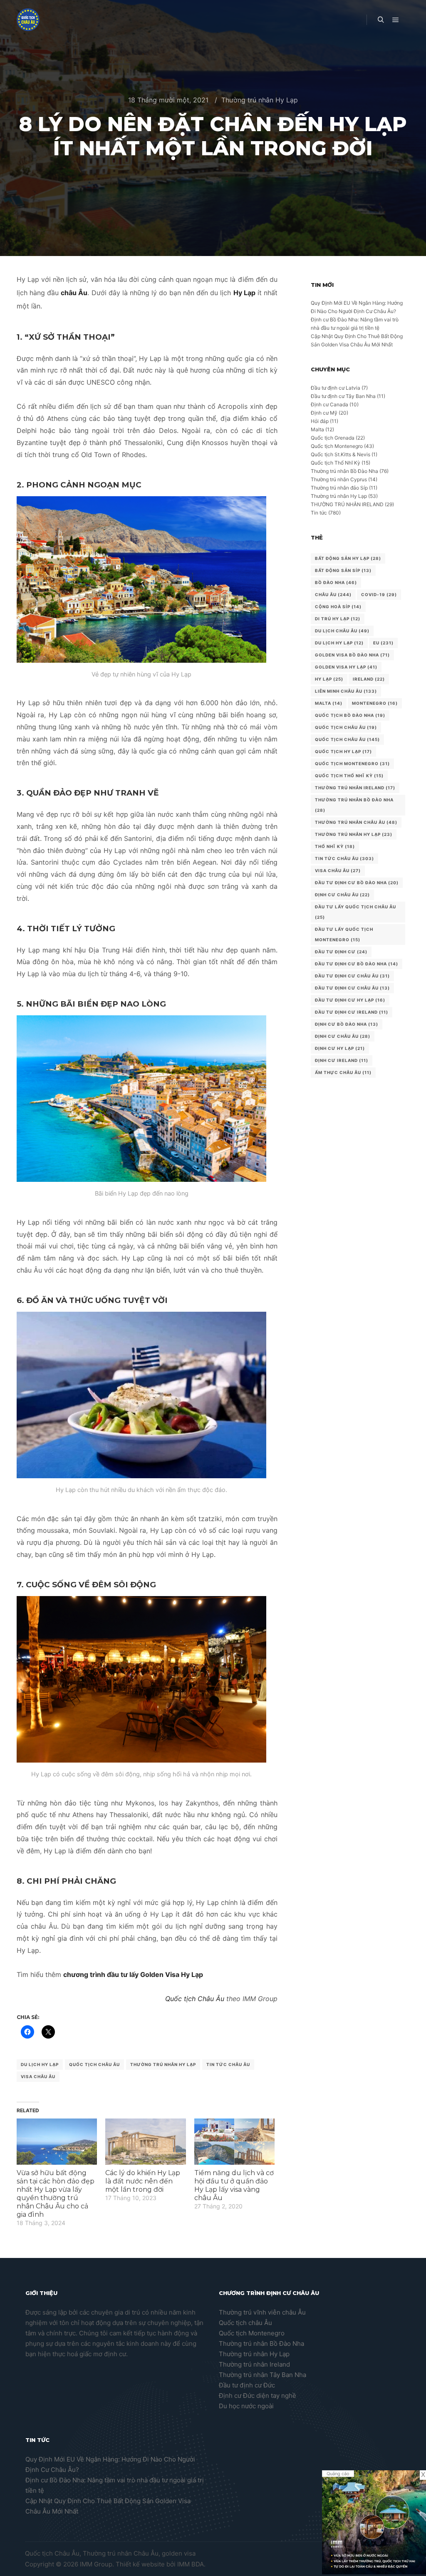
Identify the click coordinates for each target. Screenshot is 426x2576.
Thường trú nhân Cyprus (339, 479)
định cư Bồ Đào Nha (347, 1024)
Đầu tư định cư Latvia (336, 388)
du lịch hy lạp (40, 2064)
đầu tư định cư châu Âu (352, 976)
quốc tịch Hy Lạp (343, 751)
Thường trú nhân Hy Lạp (260, 100)
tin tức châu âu (228, 2064)
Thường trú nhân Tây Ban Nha (263, 2375)
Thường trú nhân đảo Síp (339, 488)
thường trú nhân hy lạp (163, 2064)
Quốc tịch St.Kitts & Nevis (341, 454)
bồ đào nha (336, 582)
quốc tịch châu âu (94, 2064)
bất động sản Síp (343, 570)
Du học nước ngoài (246, 2406)
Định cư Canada (329, 404)
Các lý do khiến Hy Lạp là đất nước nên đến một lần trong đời (143, 2181)
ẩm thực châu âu (343, 1072)
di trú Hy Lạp (338, 619)
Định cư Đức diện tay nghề (258, 2396)
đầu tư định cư (341, 952)
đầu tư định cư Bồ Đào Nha (357, 964)
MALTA (329, 703)
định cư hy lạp (340, 1048)
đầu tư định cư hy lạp (350, 1000)
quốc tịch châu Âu (346, 727)
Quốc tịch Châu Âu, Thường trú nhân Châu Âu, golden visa (110, 2553)
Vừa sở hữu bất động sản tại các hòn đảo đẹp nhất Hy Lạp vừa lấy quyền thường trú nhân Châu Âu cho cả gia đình (56, 2194)
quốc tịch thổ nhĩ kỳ (349, 776)
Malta (317, 429)
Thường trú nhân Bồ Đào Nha (344, 471)
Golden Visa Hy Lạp (346, 667)
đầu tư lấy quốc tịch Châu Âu (355, 912)
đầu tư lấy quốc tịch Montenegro (344, 934)
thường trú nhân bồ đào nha (354, 805)
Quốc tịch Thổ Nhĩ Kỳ (336, 463)
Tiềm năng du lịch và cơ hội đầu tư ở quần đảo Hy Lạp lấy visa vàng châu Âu (234, 2185)
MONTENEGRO (375, 703)
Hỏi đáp (320, 421)
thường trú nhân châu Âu (356, 822)
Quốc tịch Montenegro (337, 446)
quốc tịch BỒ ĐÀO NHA (350, 715)
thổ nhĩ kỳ (335, 846)
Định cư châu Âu (342, 895)
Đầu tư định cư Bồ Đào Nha (357, 883)
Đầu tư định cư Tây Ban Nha (343, 396)
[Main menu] (396, 20)
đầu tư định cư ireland (352, 1012)
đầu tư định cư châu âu (352, 988)
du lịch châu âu (342, 631)
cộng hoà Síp (338, 607)
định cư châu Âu (343, 1036)
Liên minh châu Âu (346, 691)
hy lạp (329, 679)
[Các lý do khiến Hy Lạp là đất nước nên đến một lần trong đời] (145, 2142)
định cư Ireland (342, 1060)
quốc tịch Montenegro (352, 763)
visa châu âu (38, 2076)
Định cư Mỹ (324, 413)
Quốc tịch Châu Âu (195, 1999)
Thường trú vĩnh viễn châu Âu (262, 2312)
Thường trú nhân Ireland (254, 2364)
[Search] (381, 20)
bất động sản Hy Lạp (348, 558)
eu (383, 643)
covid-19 (379, 594)
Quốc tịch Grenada (333, 438)
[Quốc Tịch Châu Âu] (28, 20)
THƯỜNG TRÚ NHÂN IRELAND (347, 504)
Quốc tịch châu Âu (245, 2323)
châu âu (333, 594)
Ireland (369, 679)
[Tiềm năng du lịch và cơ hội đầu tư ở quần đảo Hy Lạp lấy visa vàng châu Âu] (234, 2142)
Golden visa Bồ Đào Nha (352, 655)
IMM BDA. (191, 2564)
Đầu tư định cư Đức (247, 2385)
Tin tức (319, 513)
